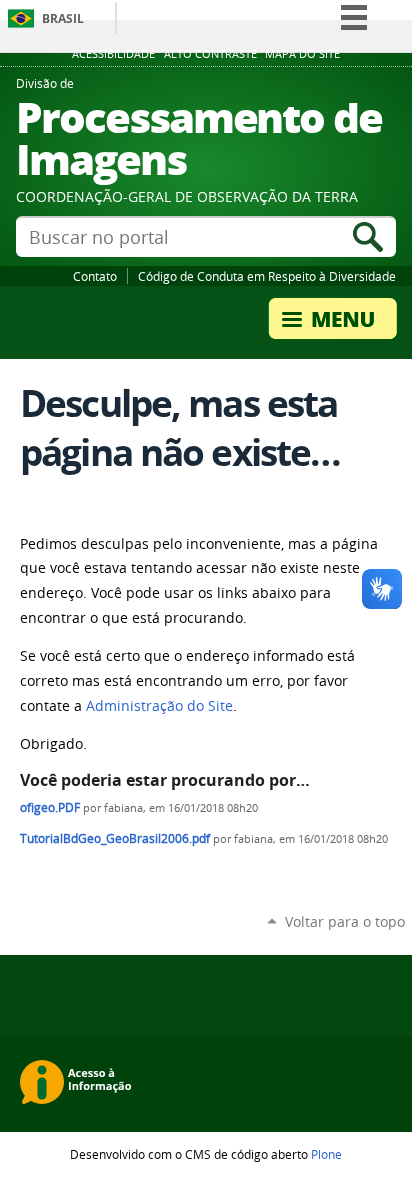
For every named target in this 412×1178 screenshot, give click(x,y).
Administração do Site (159, 706)
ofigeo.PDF (50, 807)
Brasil (63, 18)
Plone (326, 1154)
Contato (95, 276)
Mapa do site (302, 54)
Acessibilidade (113, 54)
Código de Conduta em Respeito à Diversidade (267, 276)
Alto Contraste (210, 54)
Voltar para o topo (345, 921)
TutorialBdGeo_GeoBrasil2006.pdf (115, 838)
